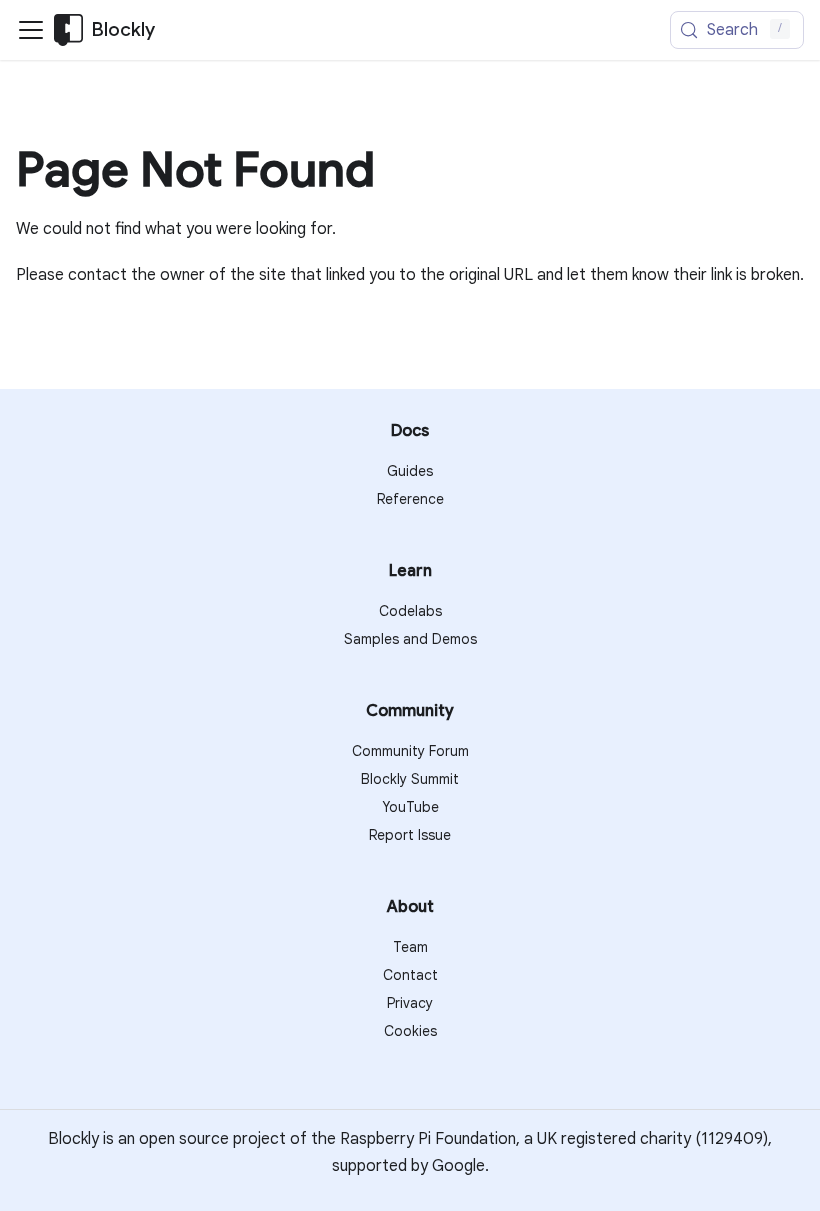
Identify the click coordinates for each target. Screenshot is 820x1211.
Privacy (410, 1003)
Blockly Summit (410, 779)
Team (410, 947)
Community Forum (410, 751)
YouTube (410, 807)
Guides (410, 471)
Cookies (410, 1031)
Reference (410, 499)
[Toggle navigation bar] (31, 30)
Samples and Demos (410, 639)
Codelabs (410, 611)
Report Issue (410, 835)
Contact (410, 975)
